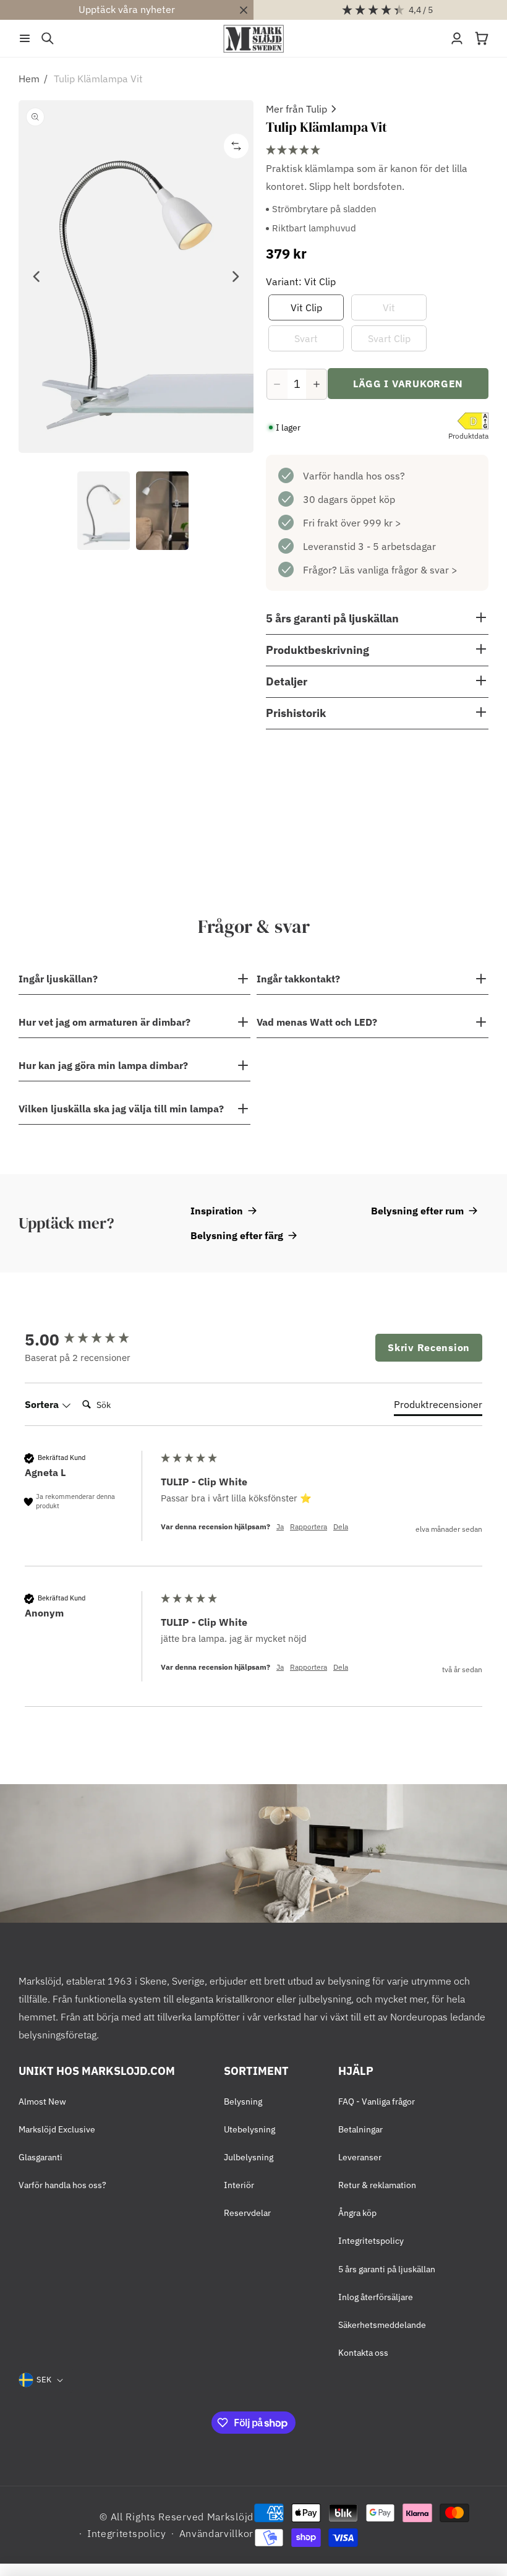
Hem (29, 79)
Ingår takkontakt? (298, 979)
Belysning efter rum (417, 1211)
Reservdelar (247, 2213)
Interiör (239, 2185)
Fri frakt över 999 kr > (352, 523)
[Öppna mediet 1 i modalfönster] (136, 277)
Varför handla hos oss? (354, 476)
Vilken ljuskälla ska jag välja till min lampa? (121, 1109)
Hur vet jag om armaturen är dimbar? (104, 1022)
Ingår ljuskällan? (58, 979)
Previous (37, 277)
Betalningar (360, 2129)
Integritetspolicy (371, 2241)
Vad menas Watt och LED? (317, 1022)
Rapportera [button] (309, 1526)
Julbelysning (249, 2157)
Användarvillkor (217, 2533)
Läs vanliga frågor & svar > (398, 570)
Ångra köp (357, 2213)
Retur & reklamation (377, 2185)
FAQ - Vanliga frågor (377, 2102)
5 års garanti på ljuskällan (387, 2269)
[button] (25, 38)
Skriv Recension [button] (429, 1347)
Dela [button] (341, 1526)
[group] (90, 1339)
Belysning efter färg (237, 1235)
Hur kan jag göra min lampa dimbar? (103, 1065)
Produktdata (468, 436)
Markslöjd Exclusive (57, 2129)
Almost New (42, 2102)
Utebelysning (249, 2129)
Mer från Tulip (296, 109)
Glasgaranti (40, 2157)
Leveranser (360, 2157)
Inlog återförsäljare (376, 2297)
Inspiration (217, 1211)
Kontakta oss (363, 2353)
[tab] (438, 1407)
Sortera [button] (43, 1404)
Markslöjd (230, 2517)
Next (235, 277)
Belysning (243, 2102)
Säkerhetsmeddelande (382, 2325)
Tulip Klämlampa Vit (98, 79)
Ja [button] (280, 1526)
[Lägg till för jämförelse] (236, 146)
